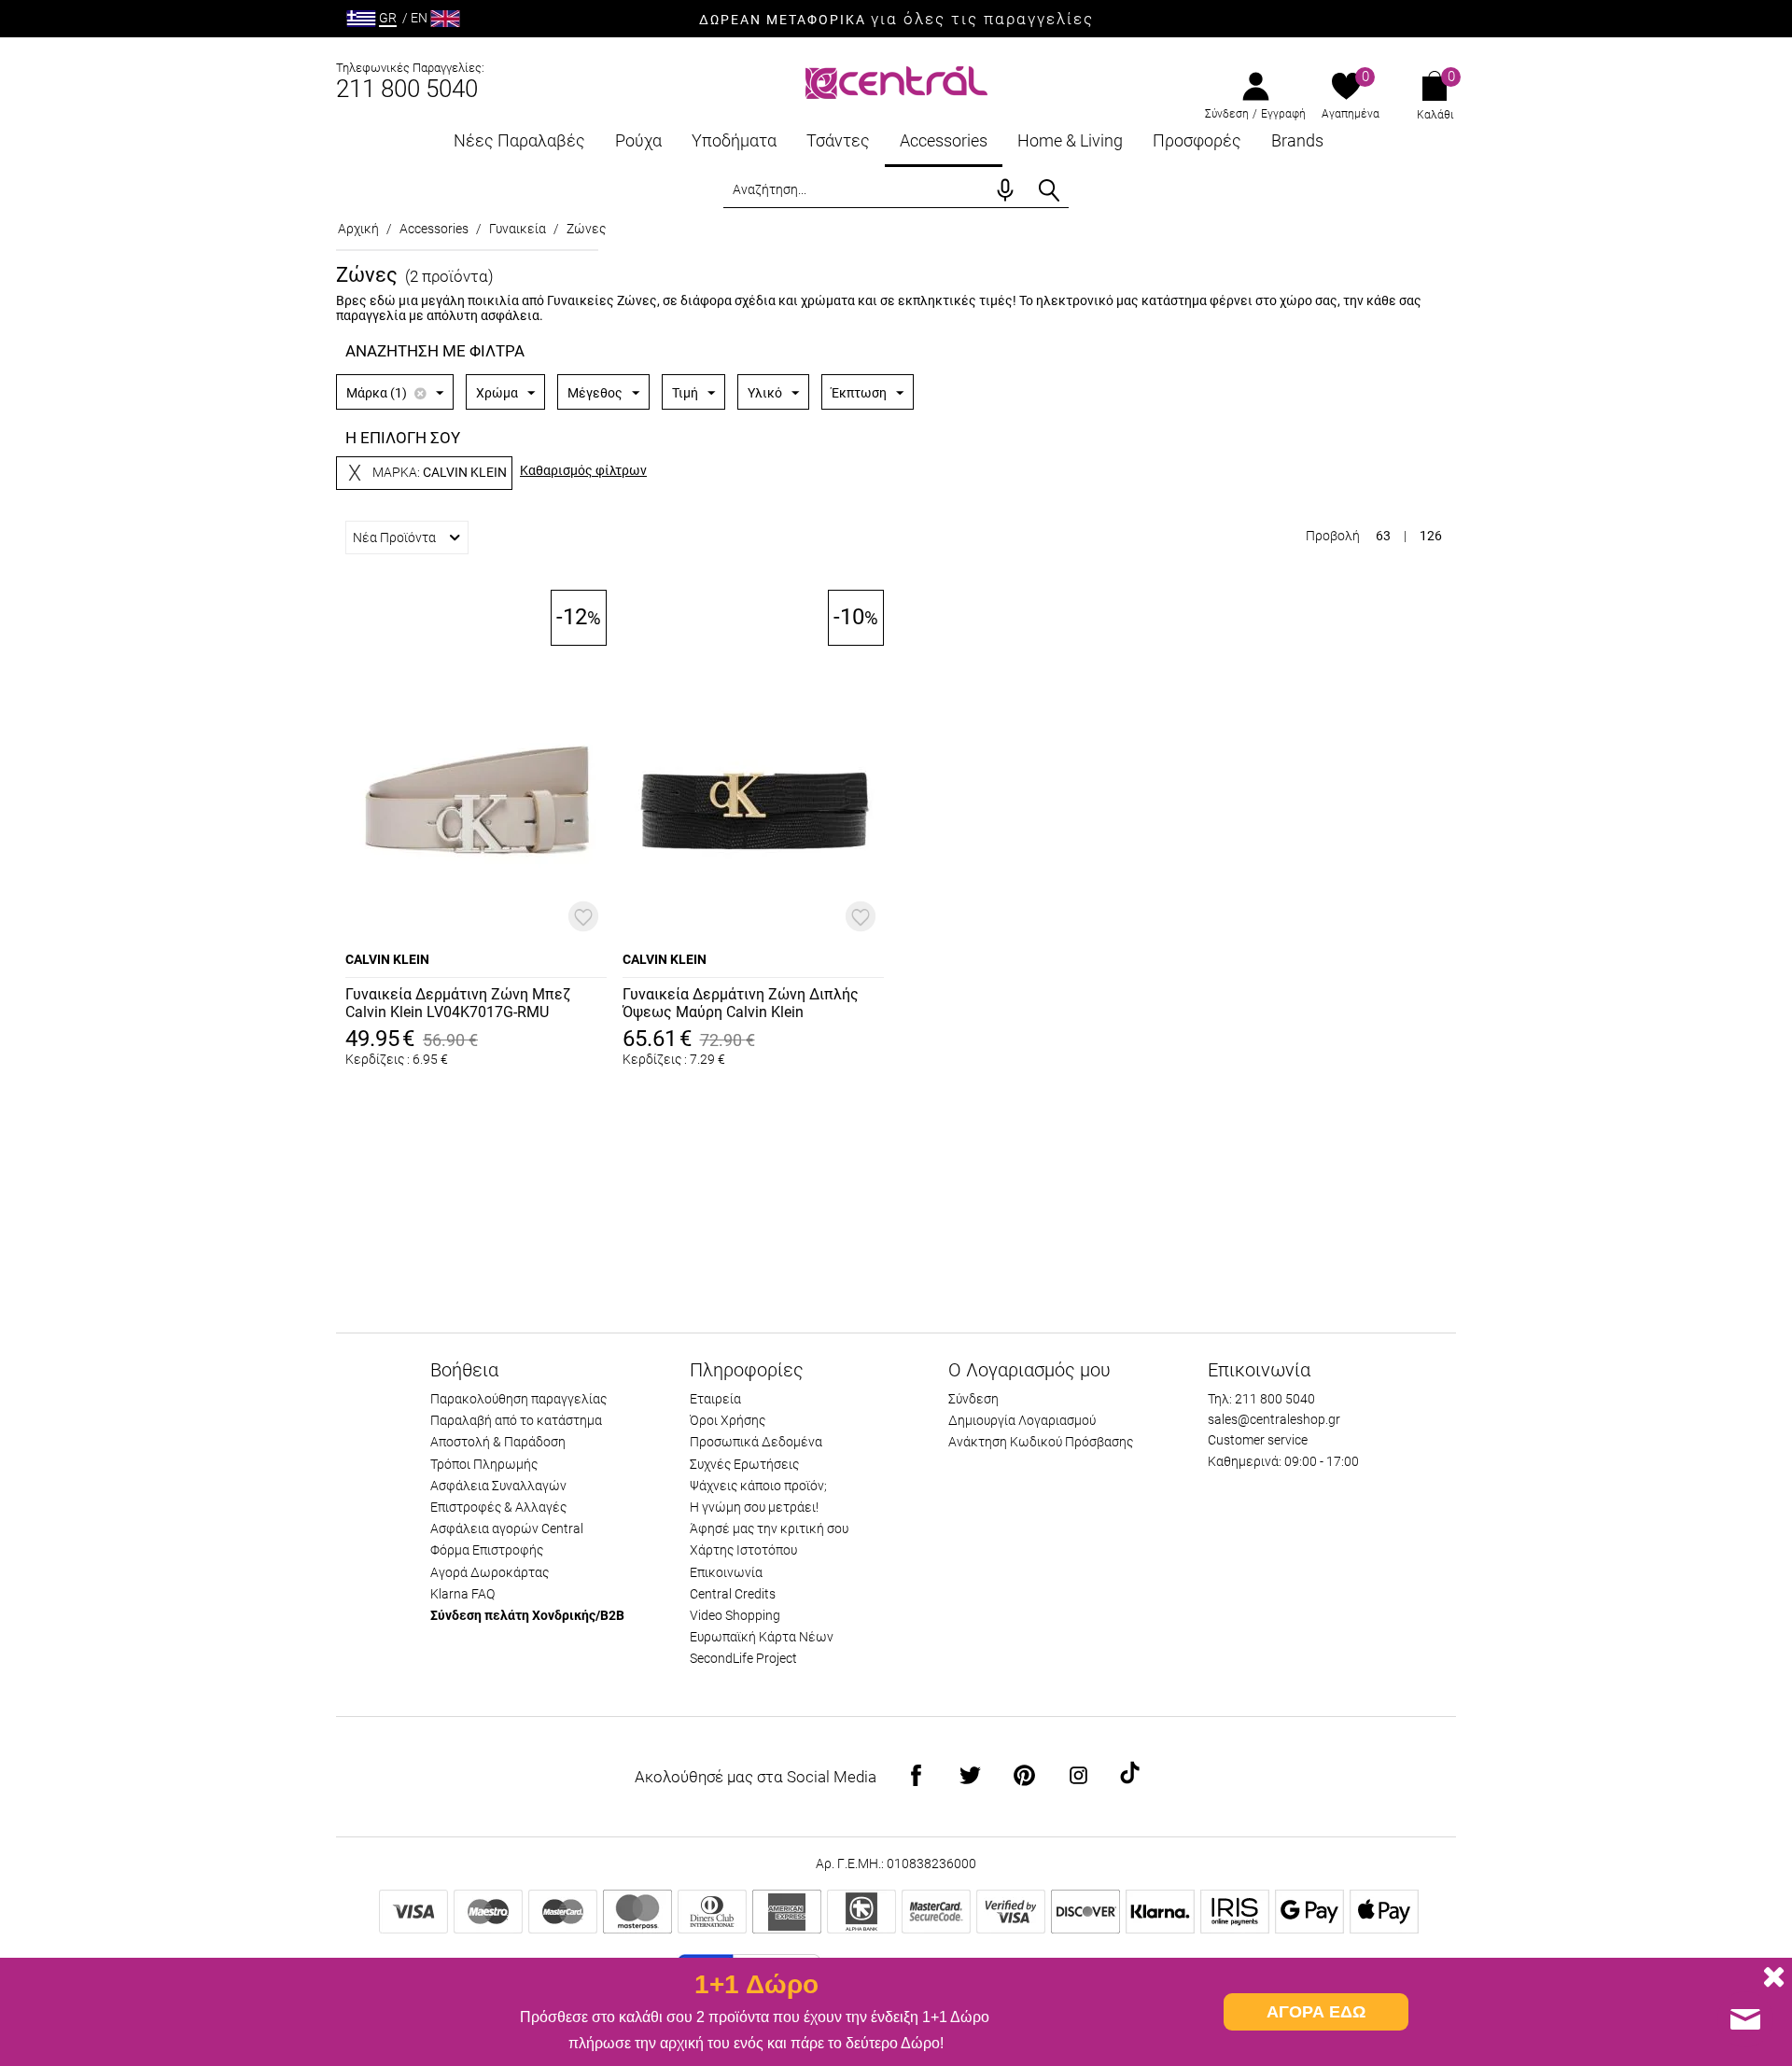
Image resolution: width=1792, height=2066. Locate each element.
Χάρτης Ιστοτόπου (743, 1550)
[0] (1346, 88)
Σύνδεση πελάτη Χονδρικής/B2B (527, 1615)
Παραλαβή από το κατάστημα (516, 1420)
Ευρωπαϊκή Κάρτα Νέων (762, 1637)
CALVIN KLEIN (387, 959)
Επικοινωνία (726, 1572)
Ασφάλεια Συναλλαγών (498, 1486)
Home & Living (1070, 140)
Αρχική (358, 229)
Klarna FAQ (462, 1594)
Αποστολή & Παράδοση (498, 1442)
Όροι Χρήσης (728, 1420)
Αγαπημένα (1351, 114)
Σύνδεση (1227, 114)
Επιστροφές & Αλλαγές (498, 1507)
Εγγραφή (1283, 114)
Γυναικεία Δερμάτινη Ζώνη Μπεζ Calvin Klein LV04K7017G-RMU (458, 1003)
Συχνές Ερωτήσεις (744, 1464)
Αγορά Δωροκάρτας (490, 1572)
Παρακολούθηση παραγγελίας (518, 1399)
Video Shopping (735, 1615)
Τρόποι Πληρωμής (484, 1464)
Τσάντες (838, 140)
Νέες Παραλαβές (519, 140)
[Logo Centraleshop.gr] (896, 81)
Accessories (944, 140)
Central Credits (733, 1594)
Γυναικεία (518, 229)
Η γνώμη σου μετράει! (754, 1507)
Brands (1297, 140)
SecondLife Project (743, 1658)
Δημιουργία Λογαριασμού (1022, 1420)
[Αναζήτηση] (1049, 190)
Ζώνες (586, 229)
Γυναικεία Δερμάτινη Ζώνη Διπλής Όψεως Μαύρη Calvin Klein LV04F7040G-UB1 (741, 1004)
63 (1383, 536)
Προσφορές (1197, 140)
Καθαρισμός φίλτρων (583, 470)
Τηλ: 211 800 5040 (1261, 1399)
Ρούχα (638, 140)
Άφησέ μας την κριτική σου (769, 1529)
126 (1431, 536)
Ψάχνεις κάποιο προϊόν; (758, 1486)
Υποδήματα (734, 140)
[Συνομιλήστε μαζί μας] (1745, 2019)
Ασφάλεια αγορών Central (507, 1529)
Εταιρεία (715, 1399)
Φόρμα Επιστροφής (487, 1550)
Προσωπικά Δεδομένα (756, 1442)
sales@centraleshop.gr (1274, 1419)
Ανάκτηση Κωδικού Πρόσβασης (1041, 1442)
